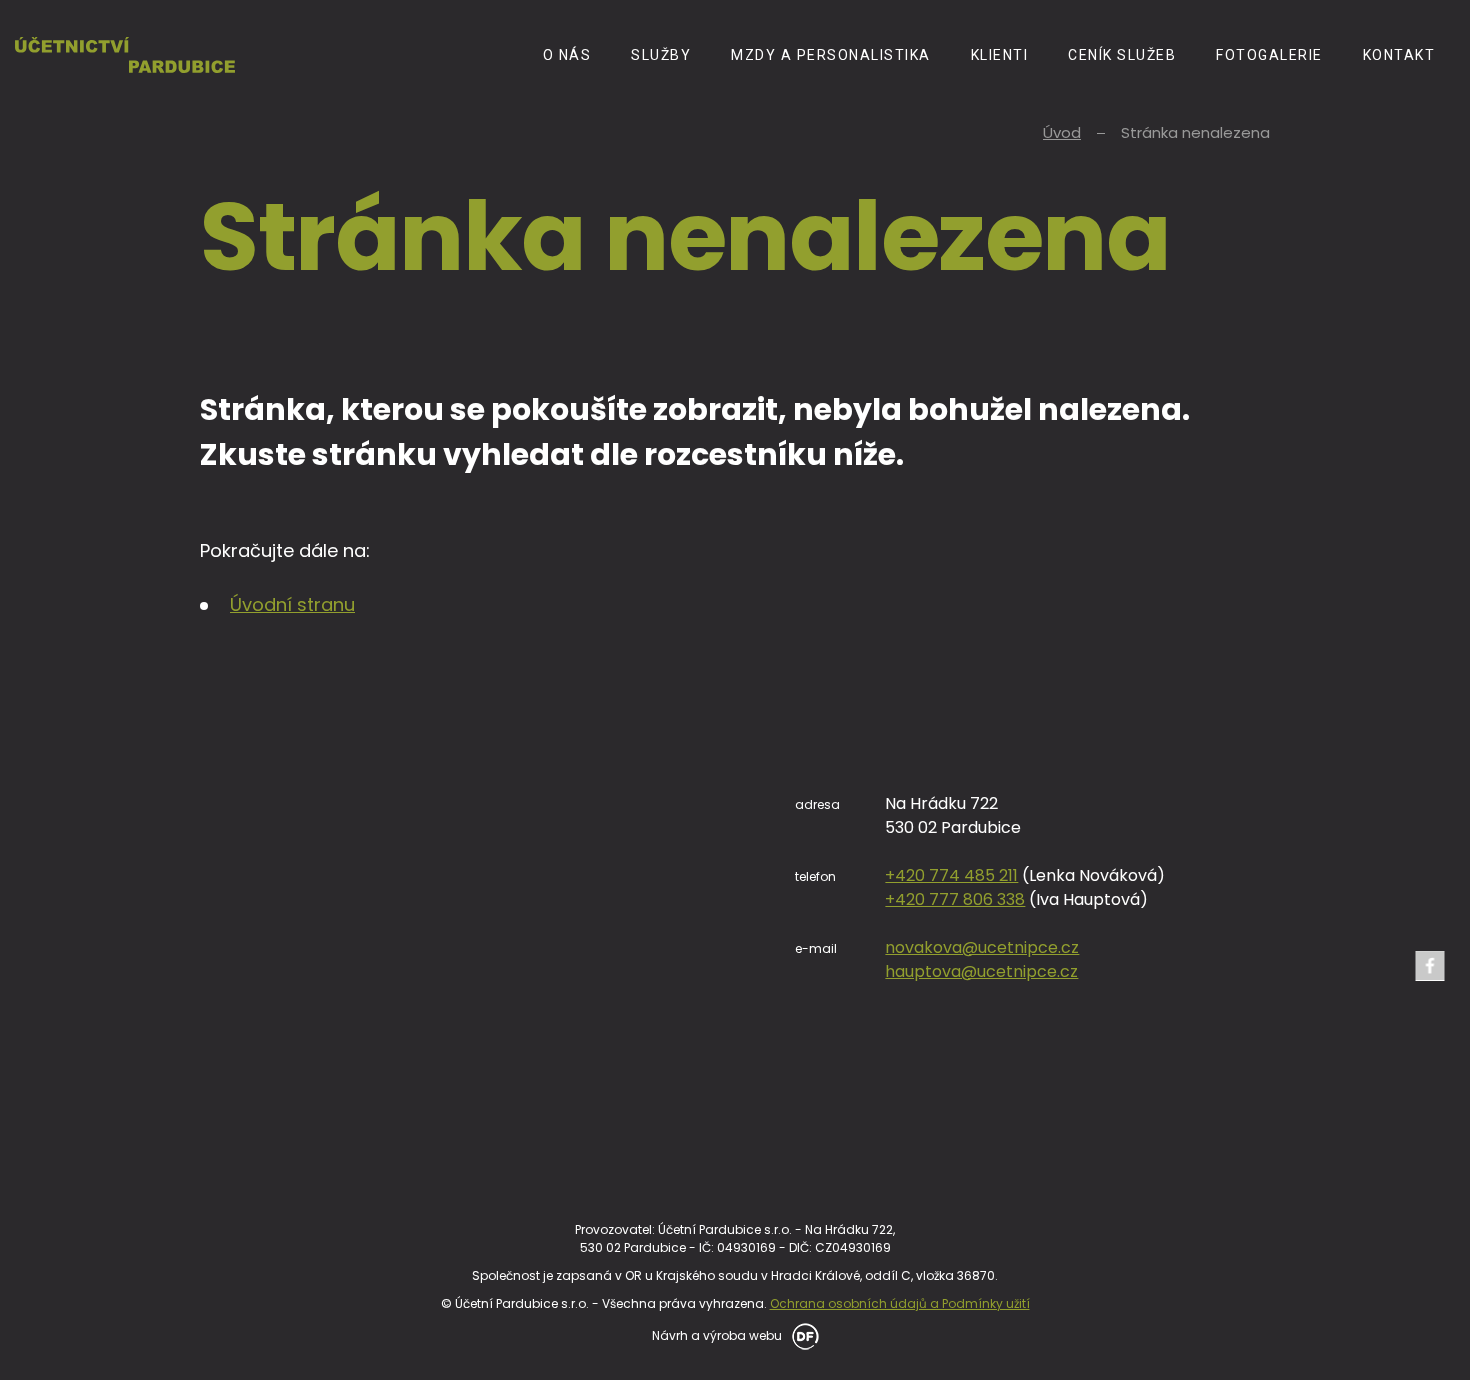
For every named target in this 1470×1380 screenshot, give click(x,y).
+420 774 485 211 (951, 875)
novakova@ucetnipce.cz (982, 947)
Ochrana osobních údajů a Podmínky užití (900, 1303)
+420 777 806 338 (955, 899)
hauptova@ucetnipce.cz (981, 971)
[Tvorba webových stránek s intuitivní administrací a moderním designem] (802, 1334)
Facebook (1430, 966)
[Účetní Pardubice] (125, 54)
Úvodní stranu (292, 604)
